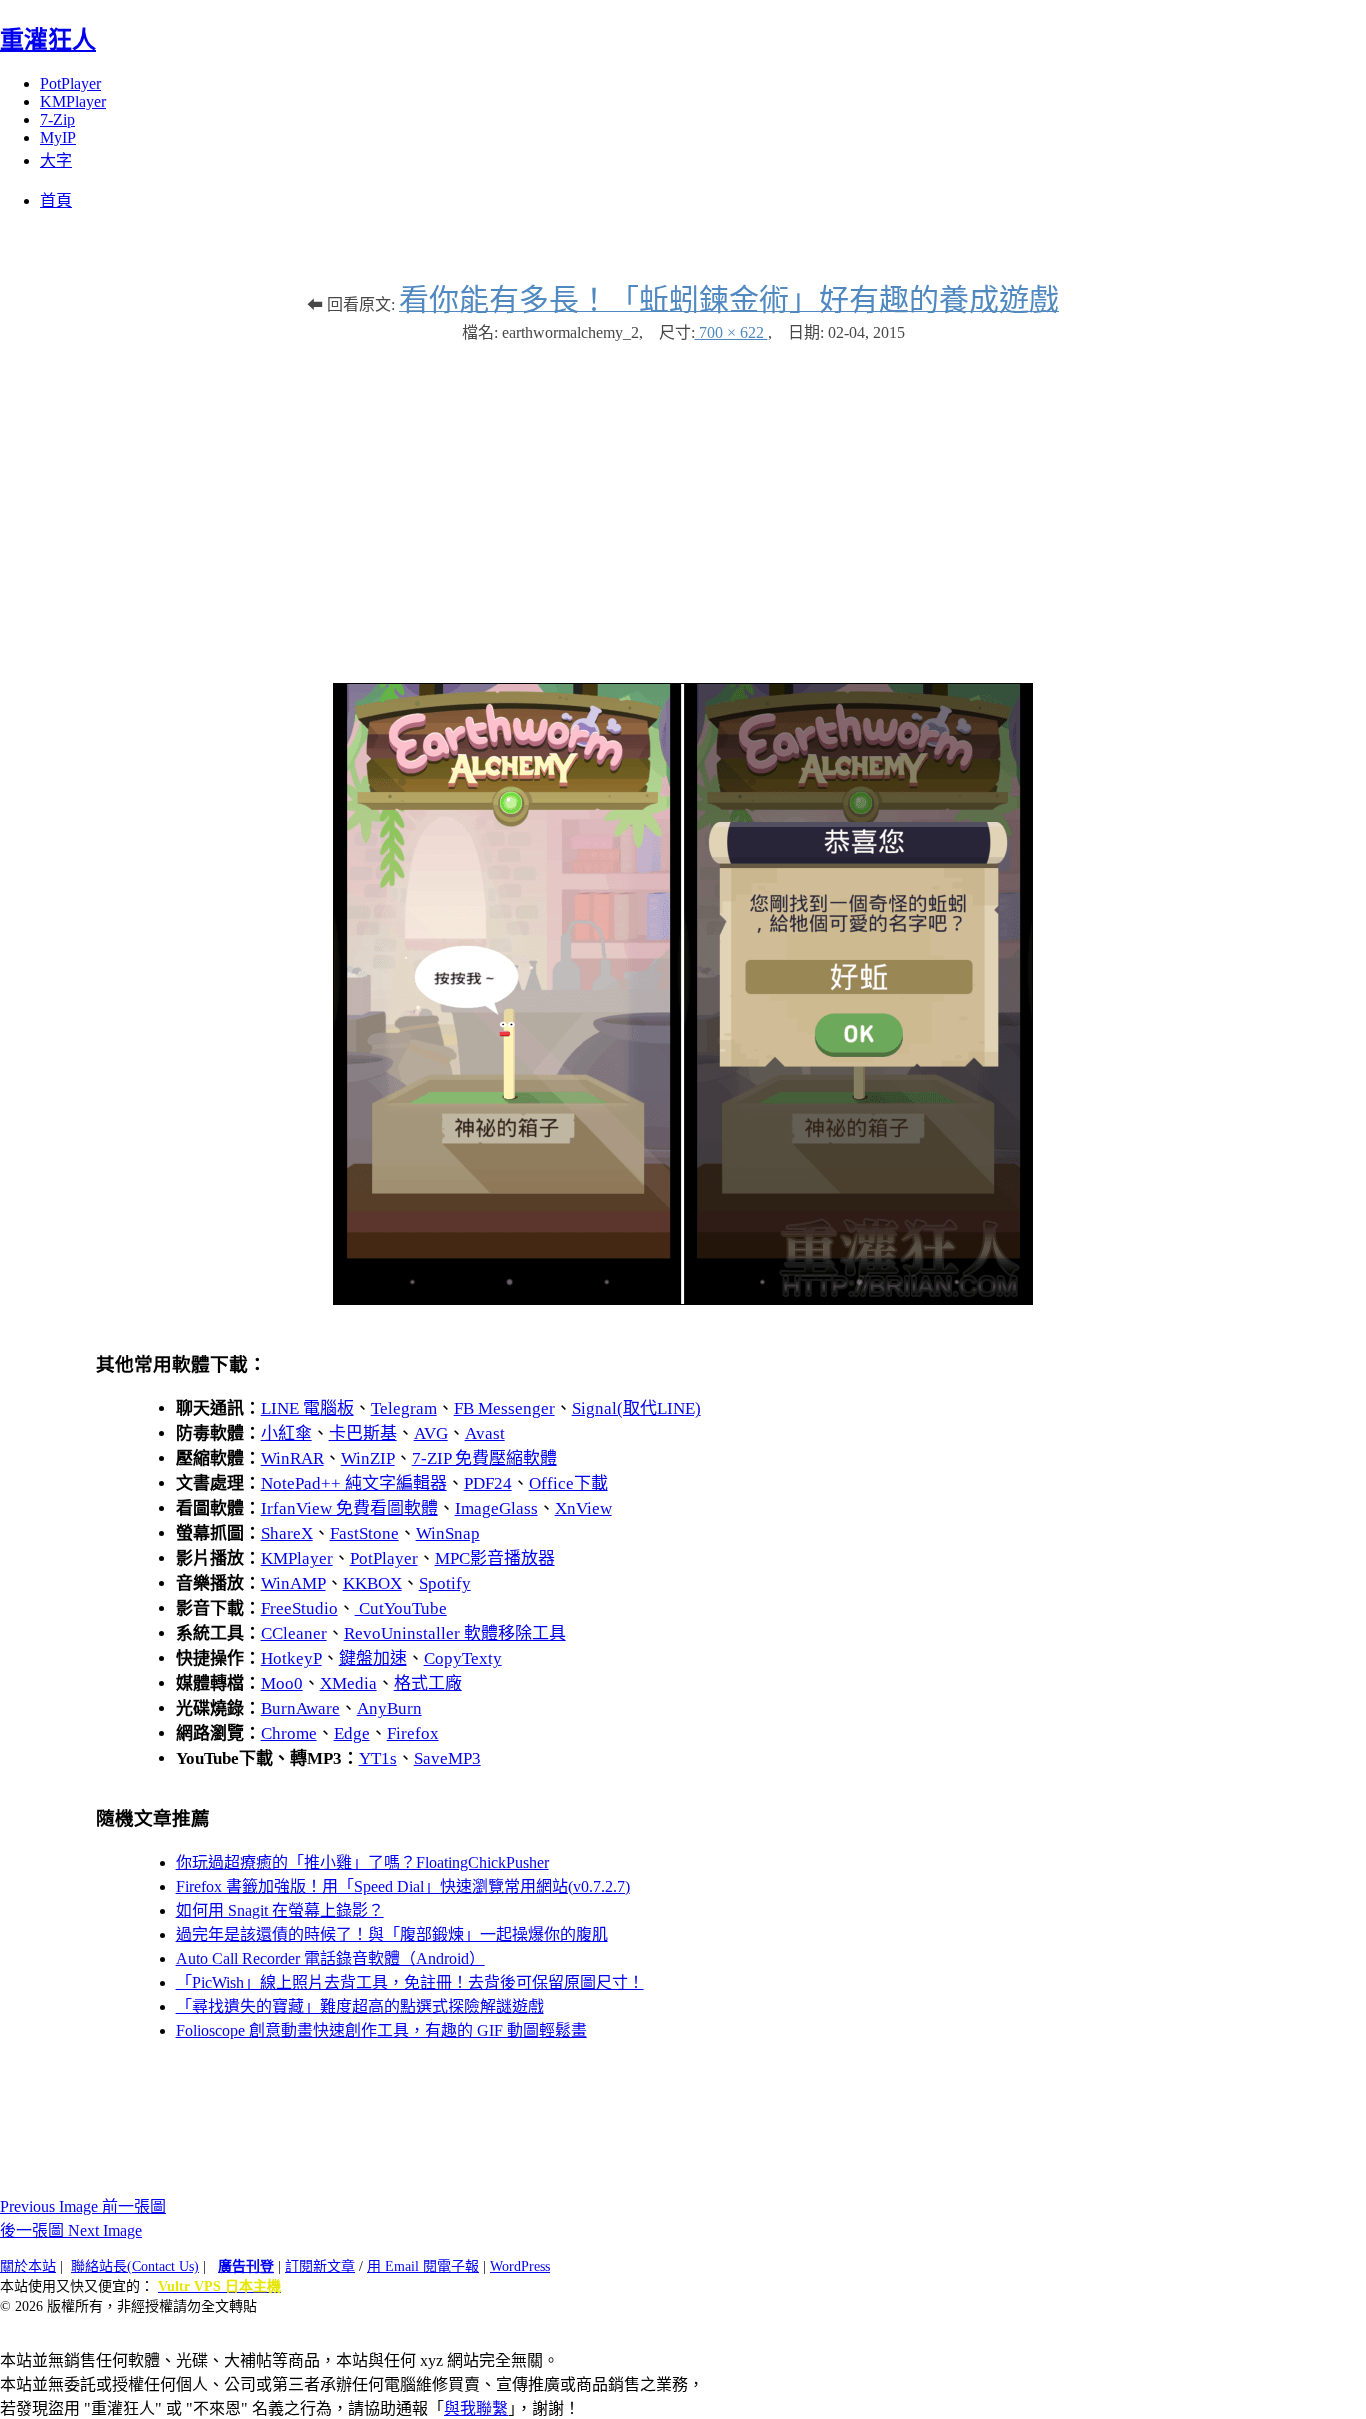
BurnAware (300, 1708)
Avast (485, 1433)
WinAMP (293, 1583)
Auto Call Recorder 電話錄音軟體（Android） (330, 1958)
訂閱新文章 (320, 2266)
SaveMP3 (447, 1758)
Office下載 (568, 1483)
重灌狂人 (48, 40)
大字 (56, 160)
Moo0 (282, 1683)
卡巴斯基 (363, 1433)
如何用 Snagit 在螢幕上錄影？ (280, 1910)
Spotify (445, 1583)
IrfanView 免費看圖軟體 (349, 1508)
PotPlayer (70, 83)
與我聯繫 (476, 2408)
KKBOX (372, 1583)
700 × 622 (731, 332)
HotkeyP (291, 1658)
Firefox (413, 1733)
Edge (352, 1733)
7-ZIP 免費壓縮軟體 (484, 1458)
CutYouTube (401, 1608)
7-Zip (57, 119)
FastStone (364, 1533)
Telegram (404, 1408)
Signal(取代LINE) (636, 1408)
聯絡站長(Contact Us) (135, 2266)
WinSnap (448, 1533)
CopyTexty (463, 1658)
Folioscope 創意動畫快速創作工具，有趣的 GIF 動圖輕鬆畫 (381, 2030)
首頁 (56, 200)
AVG (431, 1433)
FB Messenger (504, 1408)
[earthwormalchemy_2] (683, 1299)
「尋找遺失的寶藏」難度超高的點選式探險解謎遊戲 (360, 2006)
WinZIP (368, 1458)
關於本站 (28, 2266)
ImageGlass (496, 1508)
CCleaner (294, 1633)
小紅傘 (286, 1433)
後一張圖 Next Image (71, 2230)
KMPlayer (73, 101)
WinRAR (292, 1458)
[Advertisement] (683, 503)
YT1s (378, 1758)
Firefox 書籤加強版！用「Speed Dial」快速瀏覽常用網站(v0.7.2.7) (403, 1886)
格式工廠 (428, 1683)
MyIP (58, 137)
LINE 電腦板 (307, 1408)
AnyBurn (389, 1708)
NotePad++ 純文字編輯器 (354, 1483)
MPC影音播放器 (495, 1558)
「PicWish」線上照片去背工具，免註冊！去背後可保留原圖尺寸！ (410, 1982)
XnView (583, 1508)
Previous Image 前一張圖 (83, 2206)
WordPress (520, 2266)
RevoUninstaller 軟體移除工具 (455, 1633)
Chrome (289, 1733)
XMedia (348, 1683)
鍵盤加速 (373, 1658)
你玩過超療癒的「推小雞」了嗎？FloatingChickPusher (362, 1862)
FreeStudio (299, 1608)
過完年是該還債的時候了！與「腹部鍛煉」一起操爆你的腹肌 (392, 1934)
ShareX (287, 1533)
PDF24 (488, 1483)
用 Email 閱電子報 (423, 2266)
